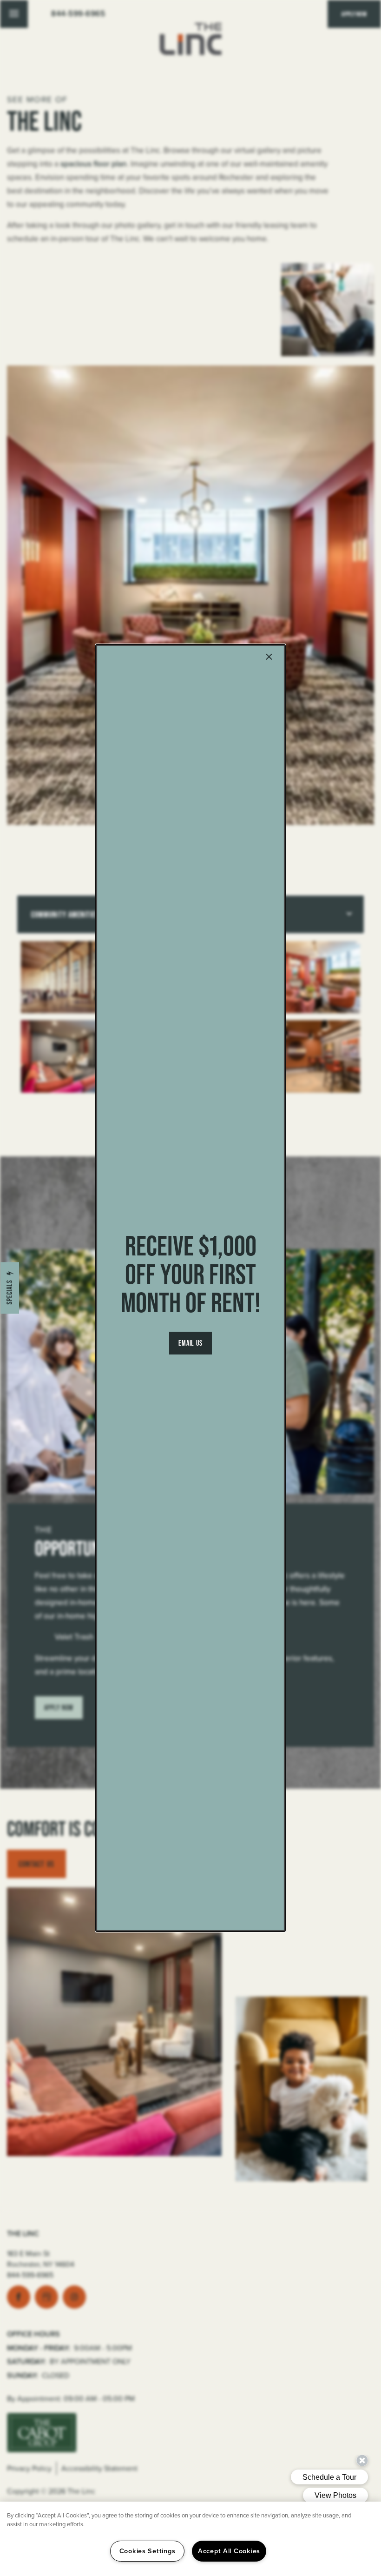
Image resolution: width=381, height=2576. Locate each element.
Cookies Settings (148, 2551)
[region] (190, 2539)
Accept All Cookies (229, 2551)
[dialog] (190, 1288)
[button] (191, 1343)
